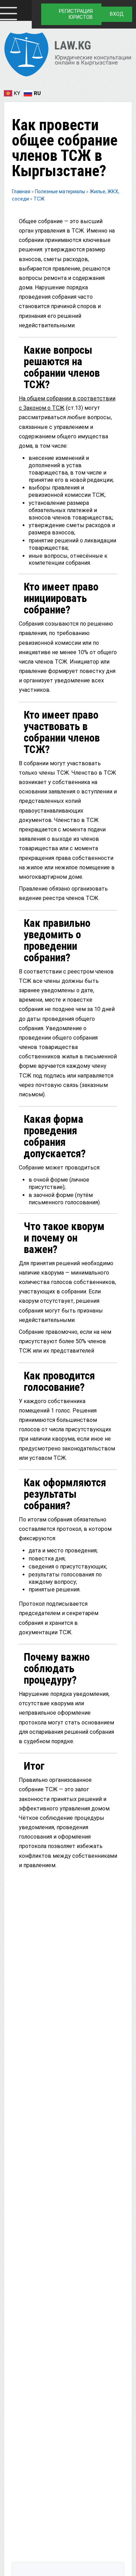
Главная (21, 191)
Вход (117, 14)
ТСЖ (39, 199)
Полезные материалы (61, 191)
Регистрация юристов (76, 14)
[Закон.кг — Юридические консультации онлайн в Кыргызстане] (68, 56)
